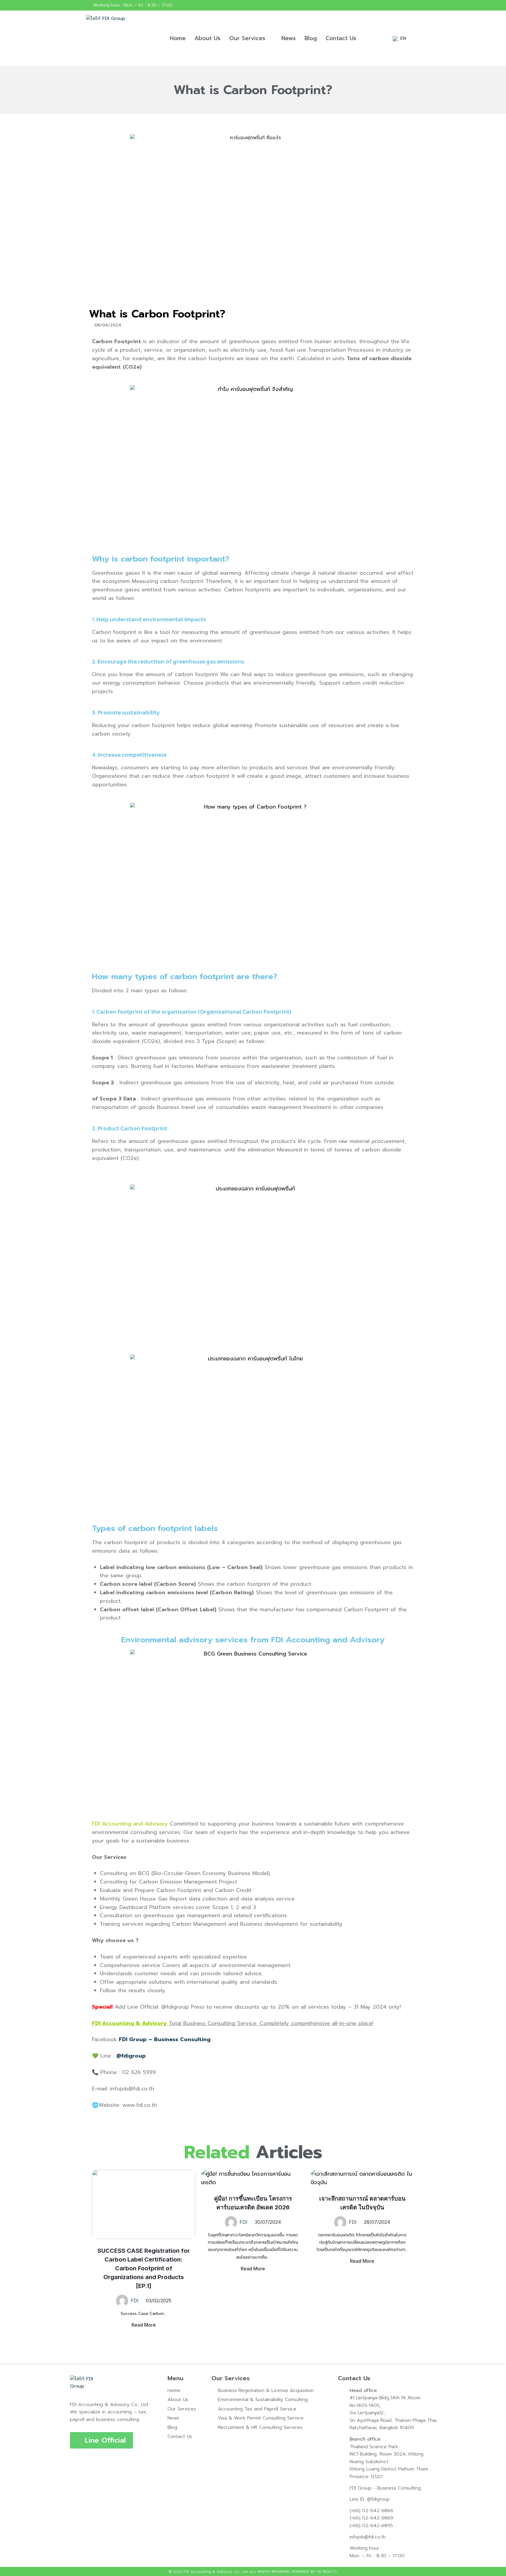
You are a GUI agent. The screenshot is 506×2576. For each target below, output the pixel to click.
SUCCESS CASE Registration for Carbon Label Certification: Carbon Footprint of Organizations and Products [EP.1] (144, 2268)
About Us (207, 38)
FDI (135, 2301)
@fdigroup (131, 2056)
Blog (311, 38)
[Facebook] (415, 5)
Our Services (247, 38)
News (289, 38)
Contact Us (341, 38)
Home (178, 38)
